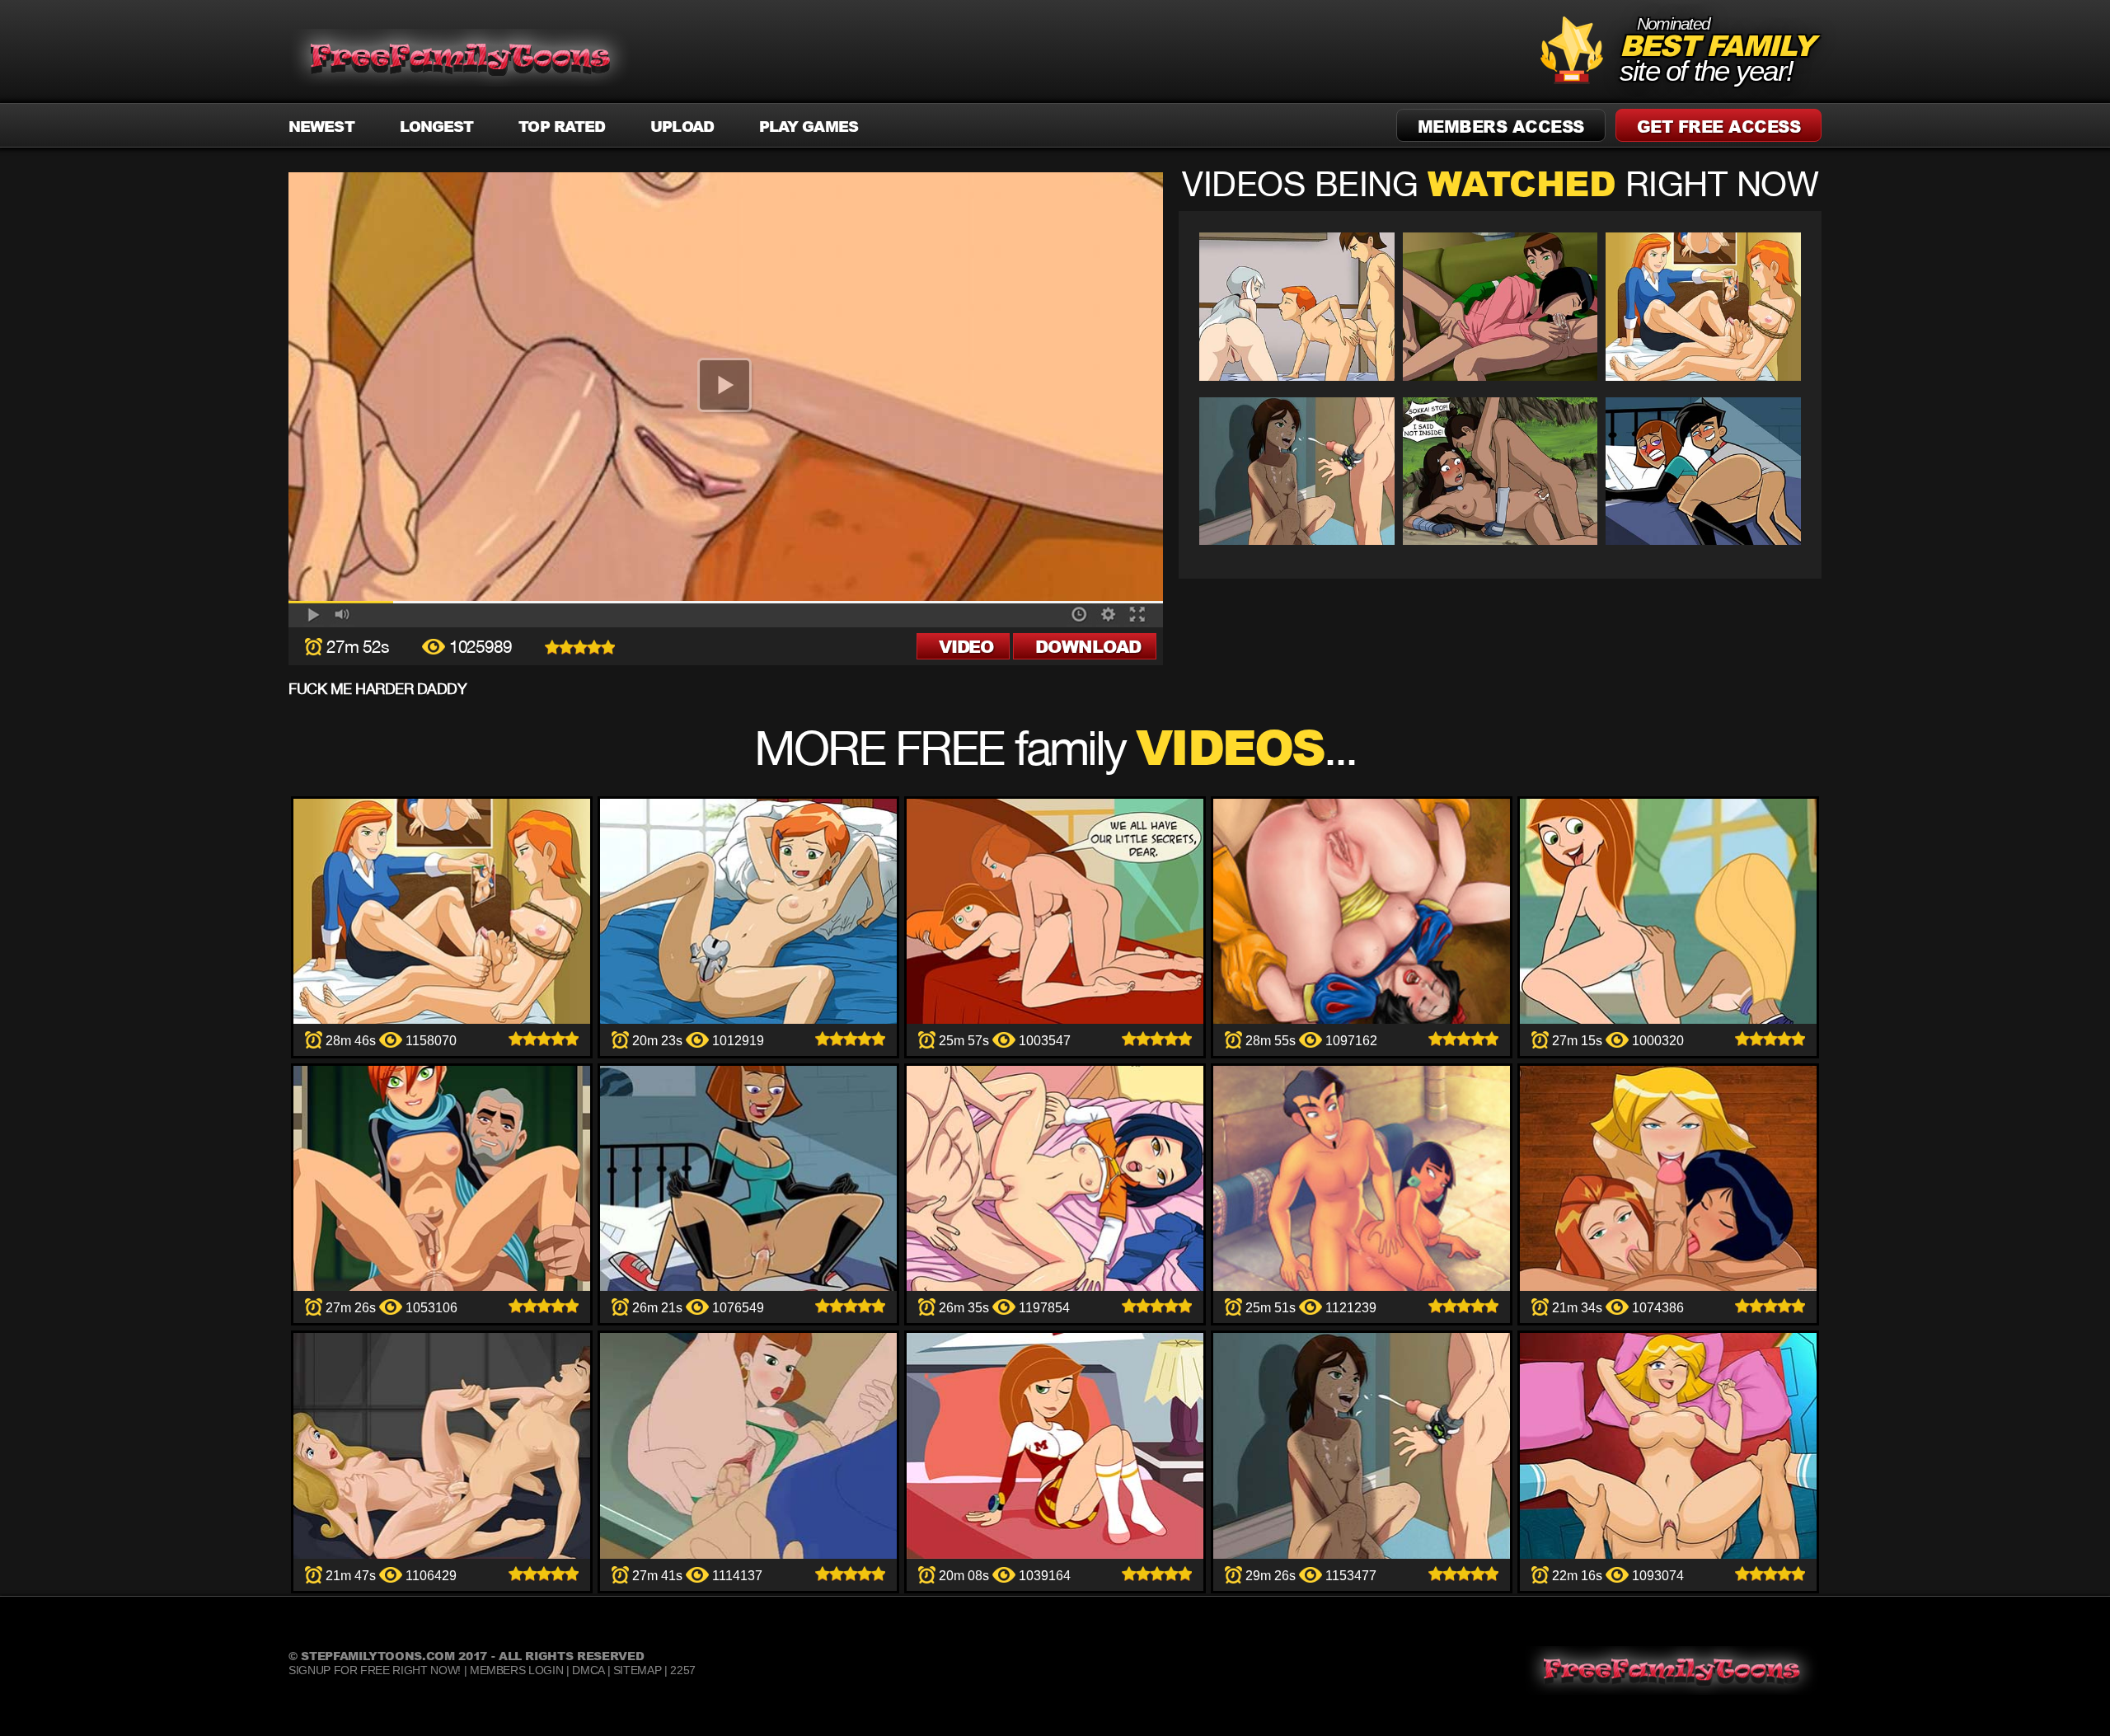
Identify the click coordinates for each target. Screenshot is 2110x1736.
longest (437, 126)
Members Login (516, 1670)
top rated (562, 126)
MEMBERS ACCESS (1501, 126)
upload (682, 126)
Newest (321, 126)
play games (809, 126)
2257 (683, 1670)
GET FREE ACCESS (1719, 126)
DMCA (588, 1670)
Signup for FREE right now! (375, 1670)
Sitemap (638, 1670)
